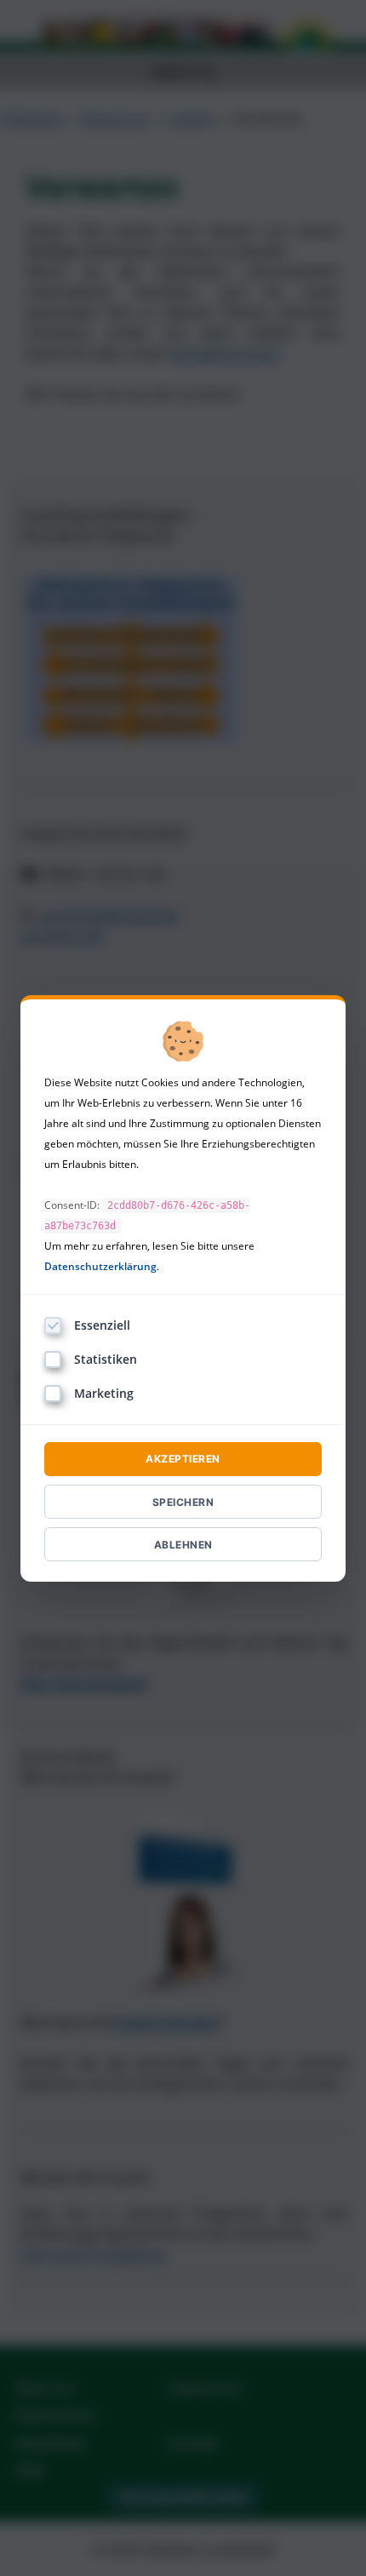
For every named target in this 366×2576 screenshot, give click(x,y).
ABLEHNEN (183, 1545)
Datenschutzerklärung (100, 1266)
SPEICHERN (183, 1502)
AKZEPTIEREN (183, 1459)
